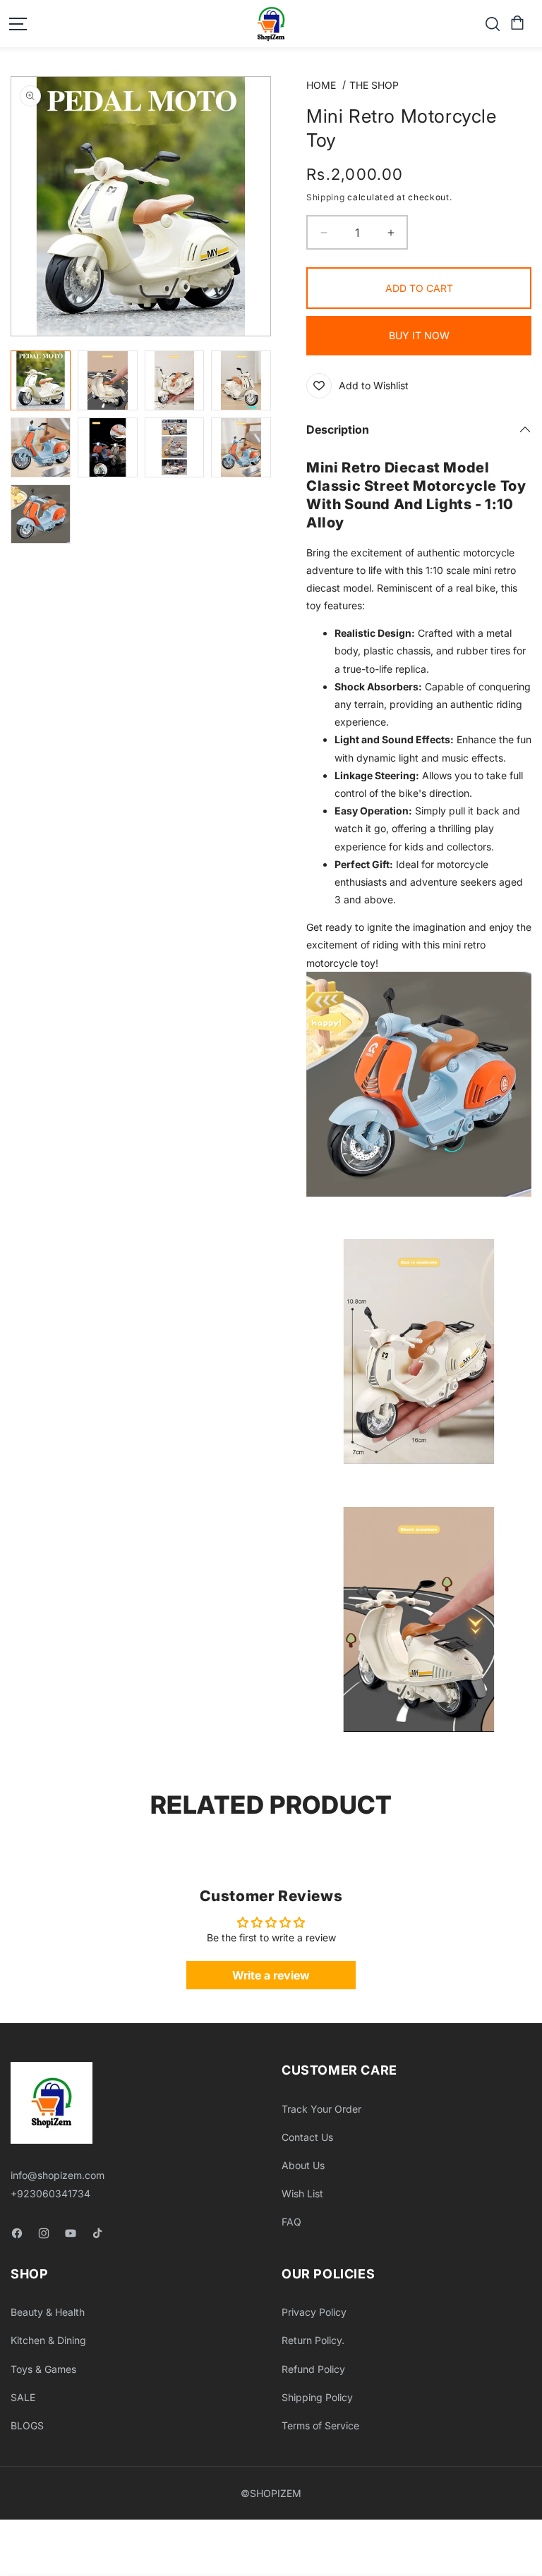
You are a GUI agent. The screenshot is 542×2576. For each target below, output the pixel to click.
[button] (516, 23)
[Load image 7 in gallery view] (175, 447)
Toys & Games (43, 2369)
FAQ (291, 2222)
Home (321, 85)
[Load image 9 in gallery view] (41, 514)
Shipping (326, 197)
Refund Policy (313, 2369)
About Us (303, 2165)
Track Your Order (321, 2109)
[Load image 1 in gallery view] (41, 380)
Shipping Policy (317, 2397)
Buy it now (419, 335)
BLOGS (27, 2425)
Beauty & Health (48, 2312)
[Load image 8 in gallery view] (241, 447)
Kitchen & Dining (48, 2340)
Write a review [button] (271, 1975)
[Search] (493, 24)
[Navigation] (18, 24)
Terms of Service (320, 2425)
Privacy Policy (314, 2312)
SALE (23, 2397)
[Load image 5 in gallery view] (41, 447)
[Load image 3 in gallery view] (175, 380)
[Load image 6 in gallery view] (108, 447)
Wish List (302, 2193)
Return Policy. (313, 2340)
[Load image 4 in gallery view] (241, 380)
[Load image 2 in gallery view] (108, 380)
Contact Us (307, 2137)
